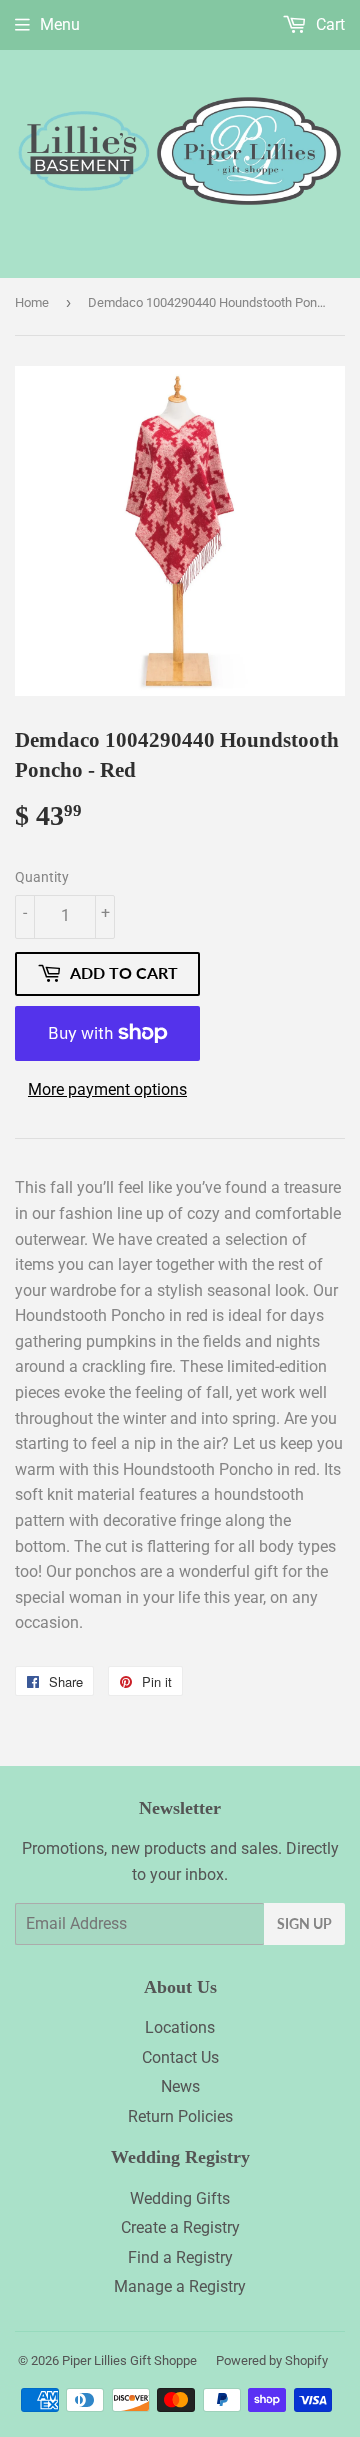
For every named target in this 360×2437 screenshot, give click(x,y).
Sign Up (304, 1923)
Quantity (42, 877)
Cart (328, 24)
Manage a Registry (180, 2286)
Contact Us (180, 2057)
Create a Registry (180, 2227)
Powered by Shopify (272, 2360)
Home (32, 302)
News (180, 2086)
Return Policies (180, 2116)
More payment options (107, 1089)
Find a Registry (180, 2257)
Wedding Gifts (180, 2198)
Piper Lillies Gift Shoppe (129, 2360)
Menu (60, 24)
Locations (180, 2027)
